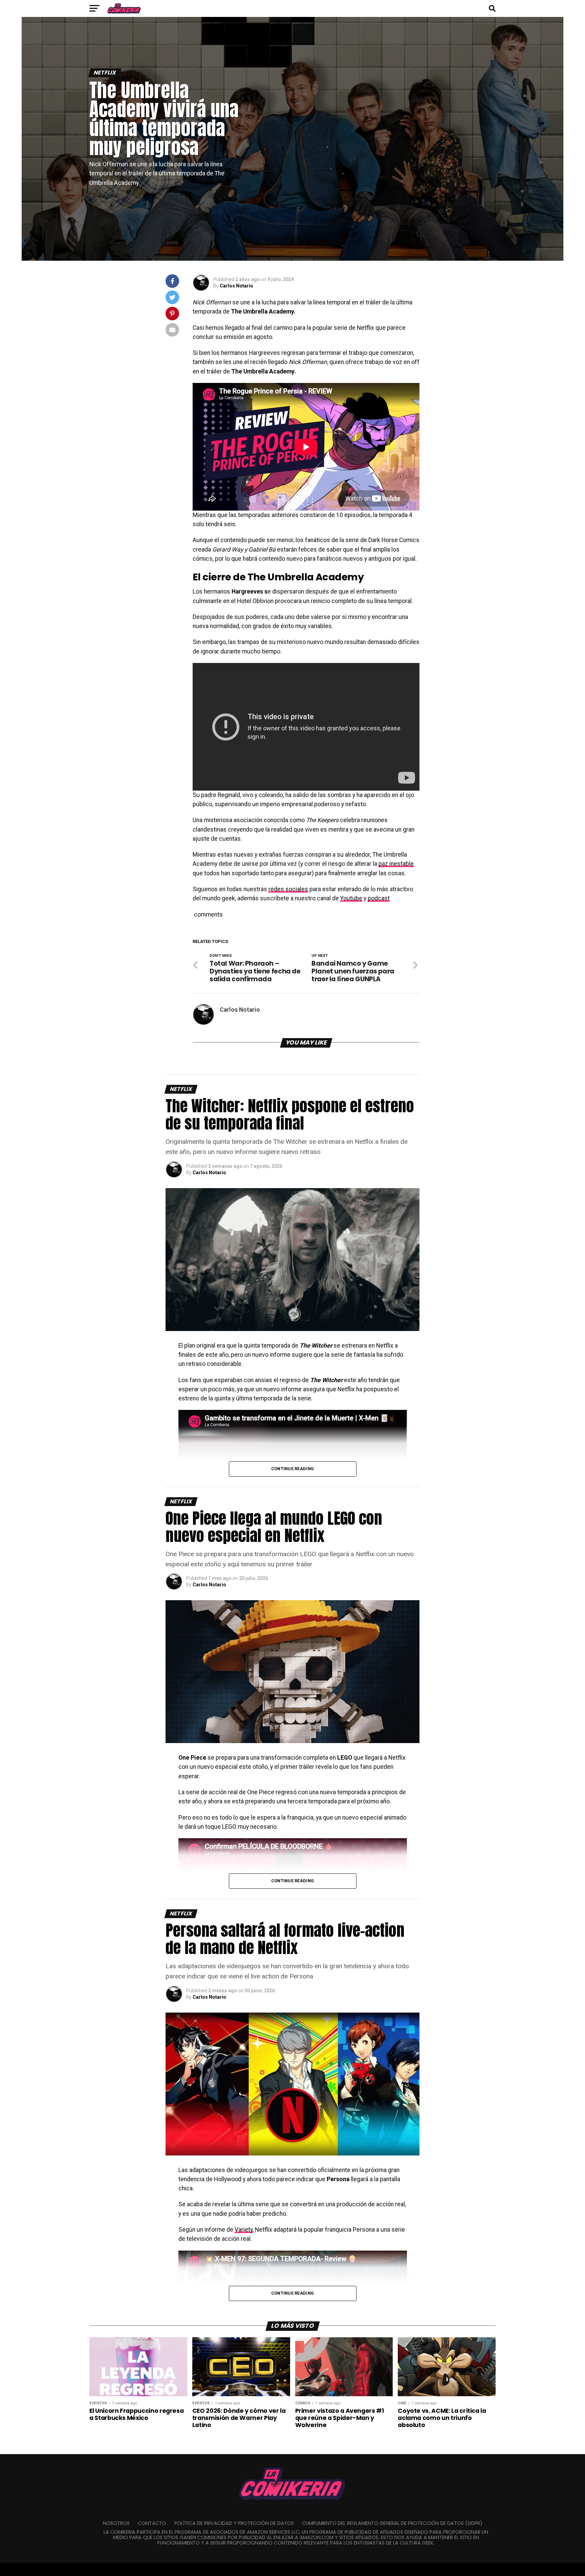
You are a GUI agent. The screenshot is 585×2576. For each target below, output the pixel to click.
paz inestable (396, 864)
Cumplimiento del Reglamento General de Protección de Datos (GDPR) (392, 2523)
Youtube (351, 898)
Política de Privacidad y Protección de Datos (234, 2523)
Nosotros (116, 2523)
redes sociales (288, 889)
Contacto (152, 2523)
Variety (244, 2230)
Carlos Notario (236, 286)
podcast (379, 898)
